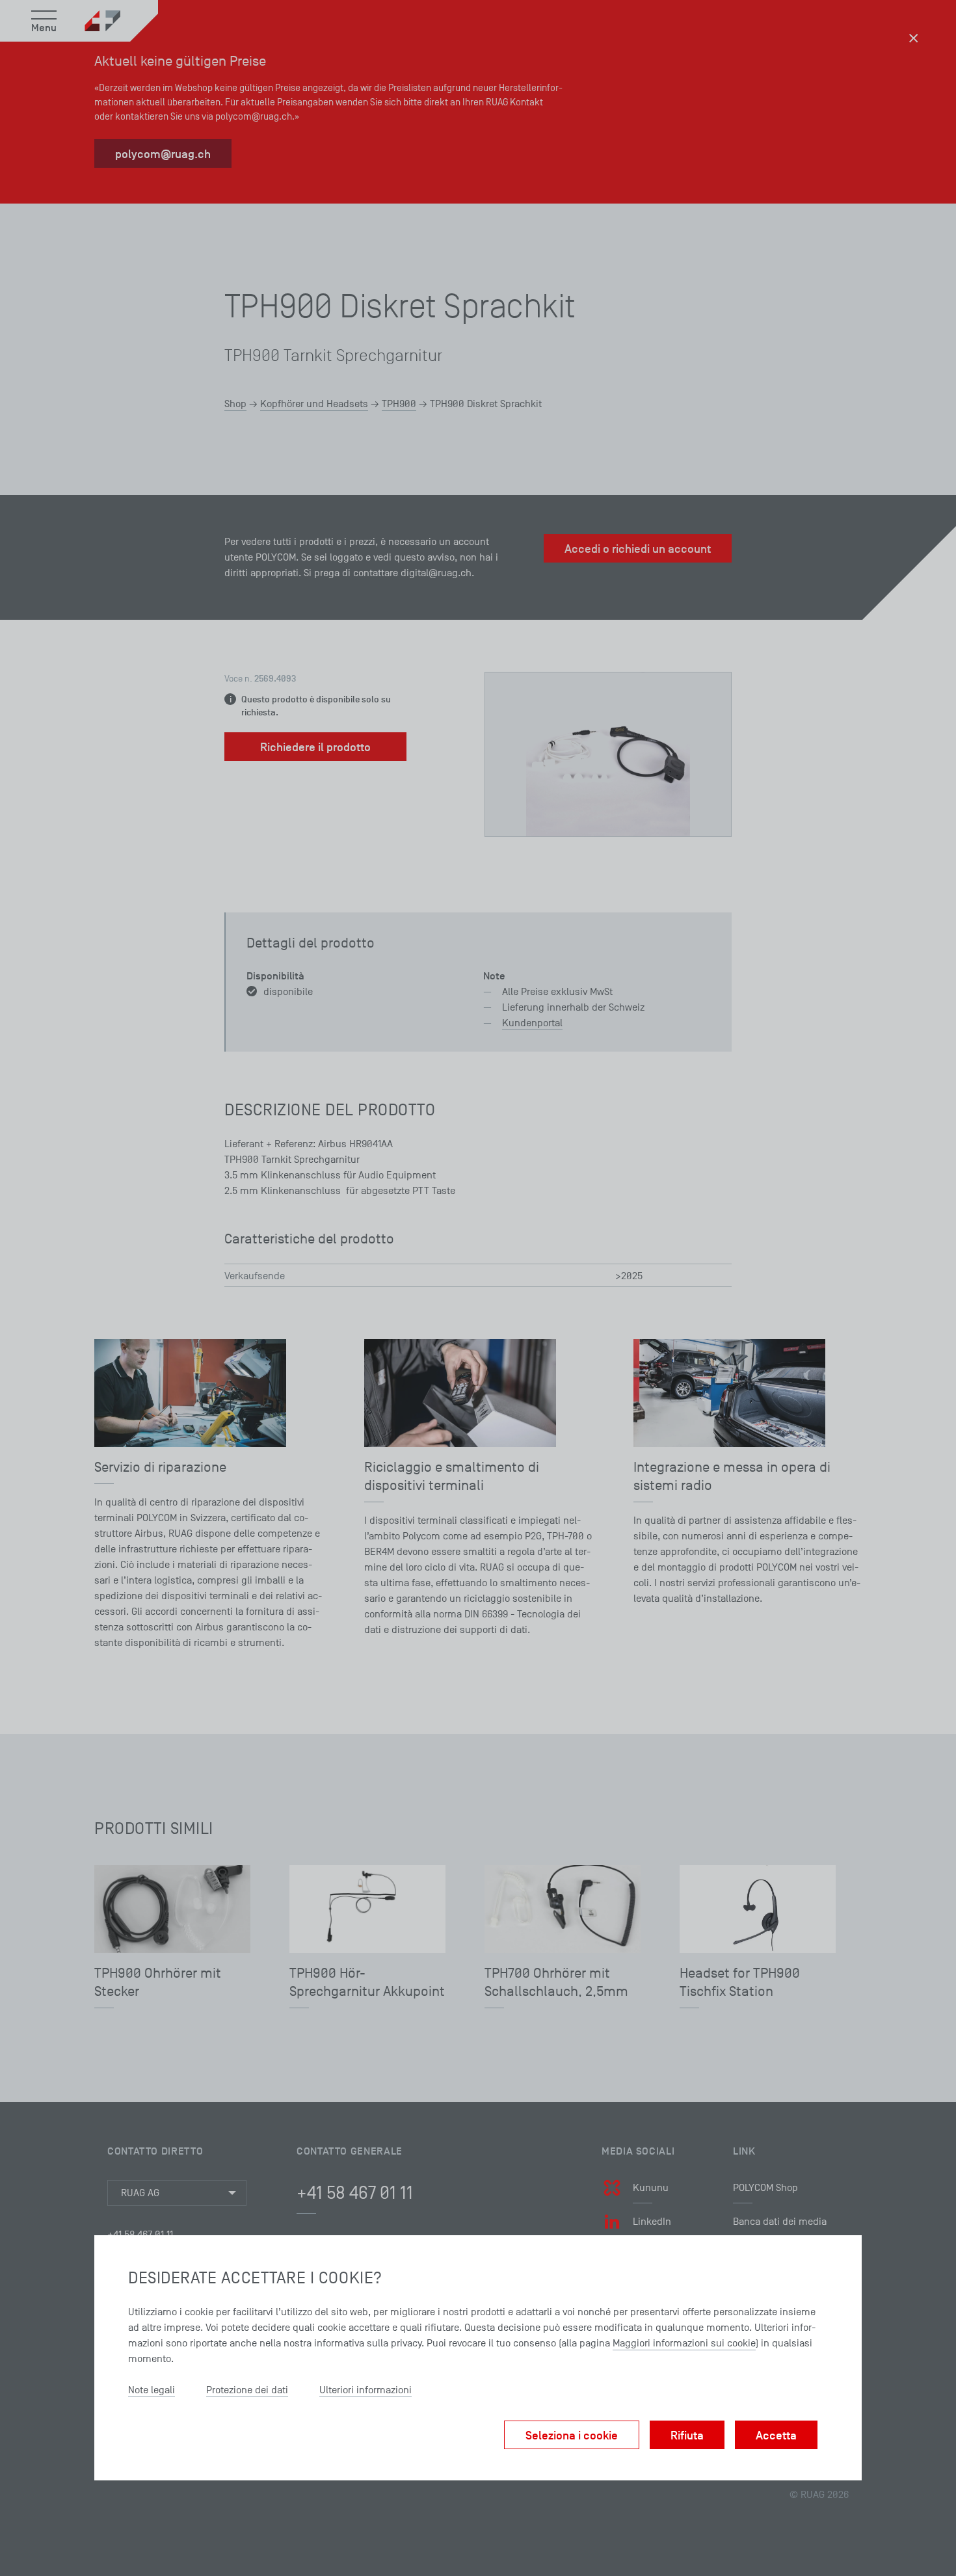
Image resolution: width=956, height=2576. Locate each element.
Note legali (152, 2390)
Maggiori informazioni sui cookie (684, 2343)
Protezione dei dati (247, 2390)
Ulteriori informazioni (365, 2390)
